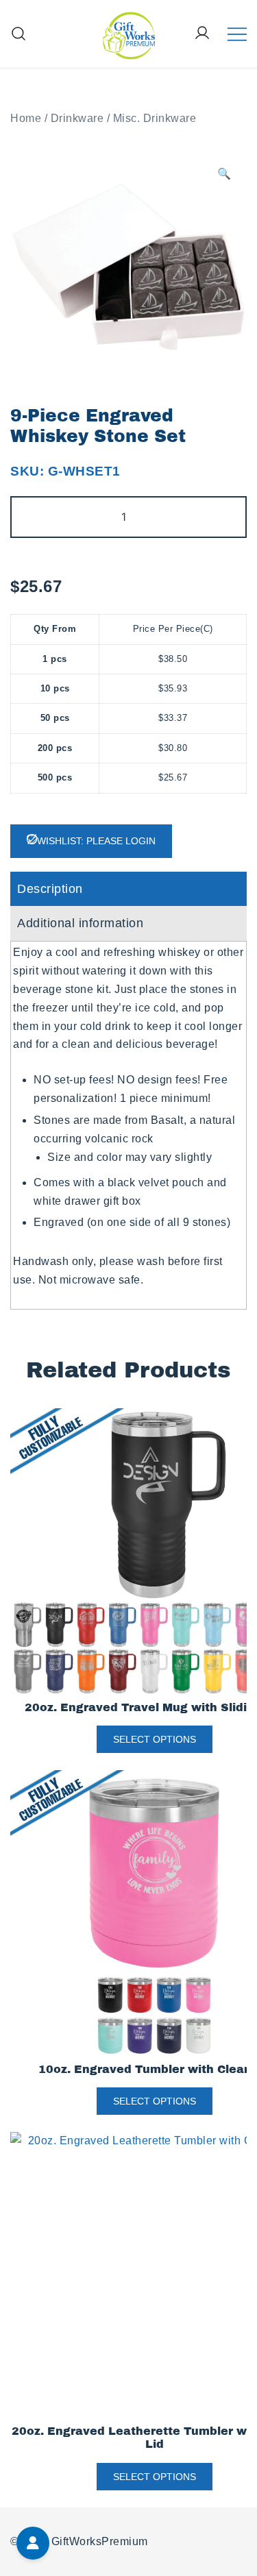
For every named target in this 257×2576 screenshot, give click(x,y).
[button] (224, 174)
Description (50, 889)
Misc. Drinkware (155, 118)
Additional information (80, 923)
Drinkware (77, 118)
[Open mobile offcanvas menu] (237, 34)
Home (26, 118)
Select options (155, 1739)
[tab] (128, 889)
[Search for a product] (19, 34)
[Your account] (202, 34)
